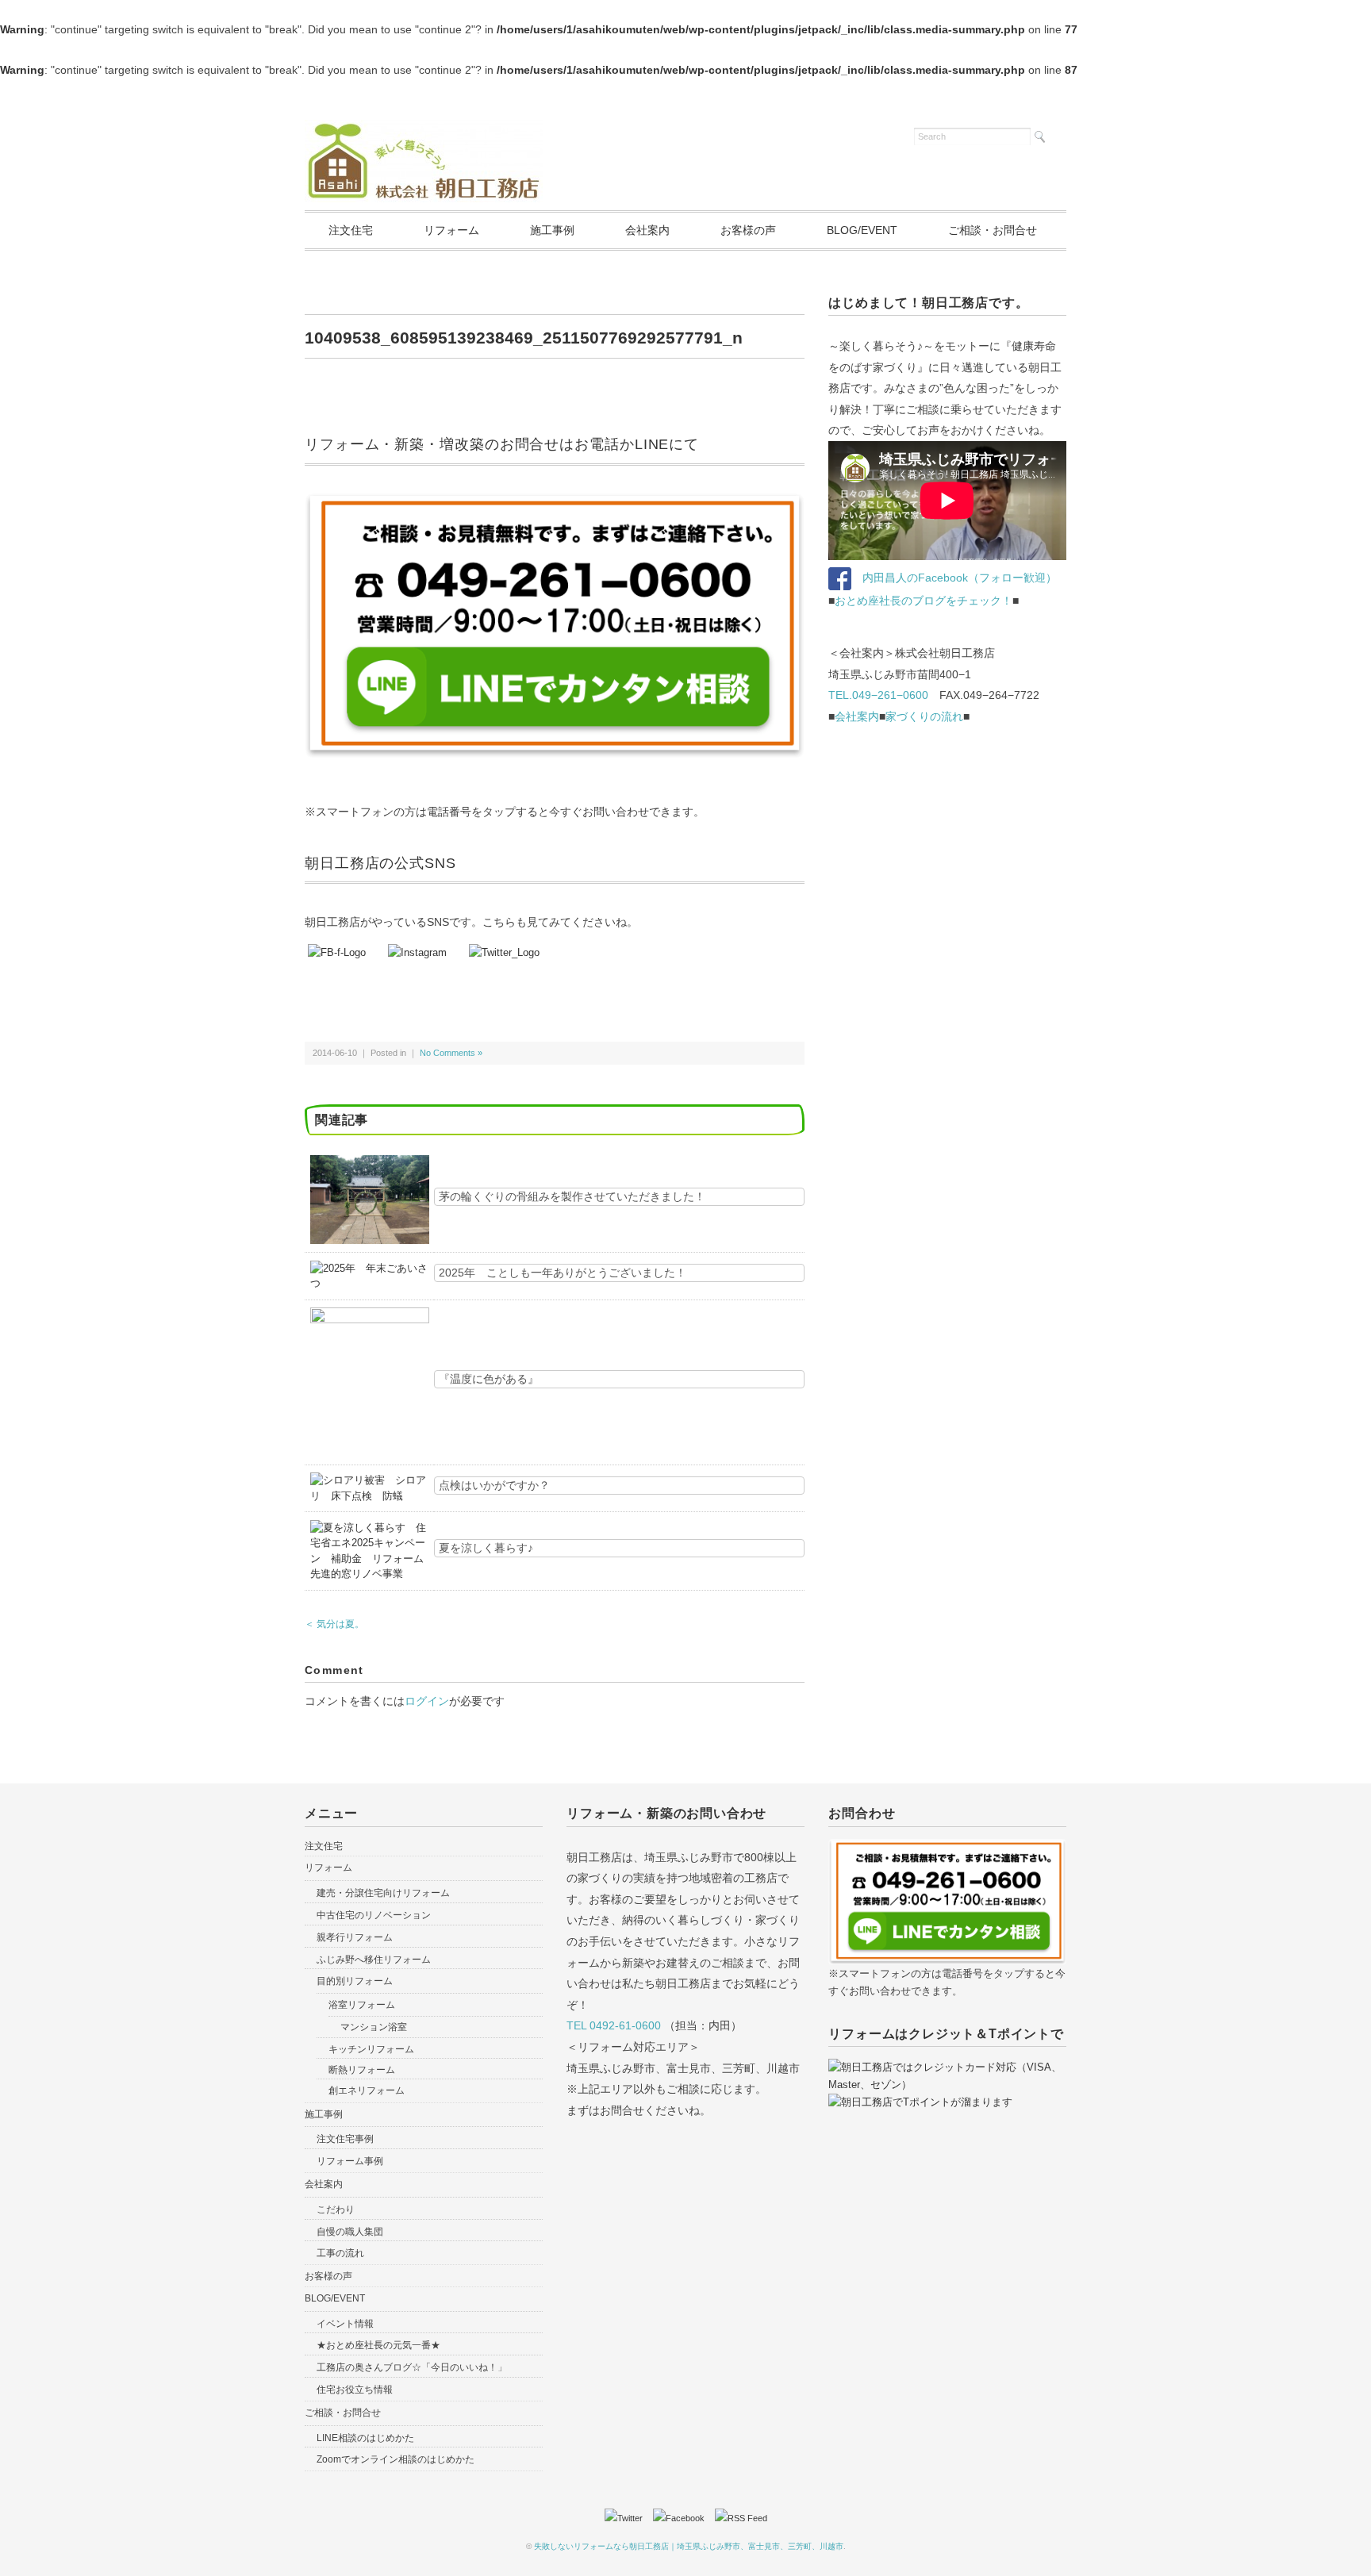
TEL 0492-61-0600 (614, 2025)
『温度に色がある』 (489, 1379)
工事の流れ (340, 2253)
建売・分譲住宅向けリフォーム (383, 1893)
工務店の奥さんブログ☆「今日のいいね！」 (412, 2367)
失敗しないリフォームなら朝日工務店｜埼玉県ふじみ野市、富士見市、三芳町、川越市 (689, 2546)
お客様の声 (748, 230)
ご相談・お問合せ (993, 230)
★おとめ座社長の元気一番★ (378, 2345)
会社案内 (647, 230)
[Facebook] (683, 2518)
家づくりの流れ (924, 716)
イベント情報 (345, 2324)
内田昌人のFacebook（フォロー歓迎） (954, 578)
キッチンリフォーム (371, 2049)
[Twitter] (628, 2518)
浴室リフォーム (362, 2005)
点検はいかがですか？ (494, 1485)
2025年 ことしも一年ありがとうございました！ (563, 1273)
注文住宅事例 (345, 2139)
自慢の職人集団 (350, 2232)
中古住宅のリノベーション (374, 1915)
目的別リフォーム (355, 1981)
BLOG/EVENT (862, 230)
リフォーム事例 (350, 2161)
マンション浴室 (374, 2027)
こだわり (336, 2209)
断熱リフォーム (362, 2070)
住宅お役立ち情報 (355, 2390)
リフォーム (451, 230)
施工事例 (552, 230)
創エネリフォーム (367, 2090)
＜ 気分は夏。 (334, 1624)
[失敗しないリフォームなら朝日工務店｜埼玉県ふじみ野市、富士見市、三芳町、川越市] (424, 129)
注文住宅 (351, 230)
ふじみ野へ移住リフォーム (374, 1960)
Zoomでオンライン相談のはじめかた (396, 2459)
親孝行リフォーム (355, 1937)
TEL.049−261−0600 (878, 695)
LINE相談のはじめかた (365, 2438)
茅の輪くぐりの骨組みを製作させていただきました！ (572, 1196)
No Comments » (451, 1053)
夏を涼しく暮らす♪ (486, 1548)
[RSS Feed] (741, 2518)
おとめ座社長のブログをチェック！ (924, 601)
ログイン (427, 1701)
